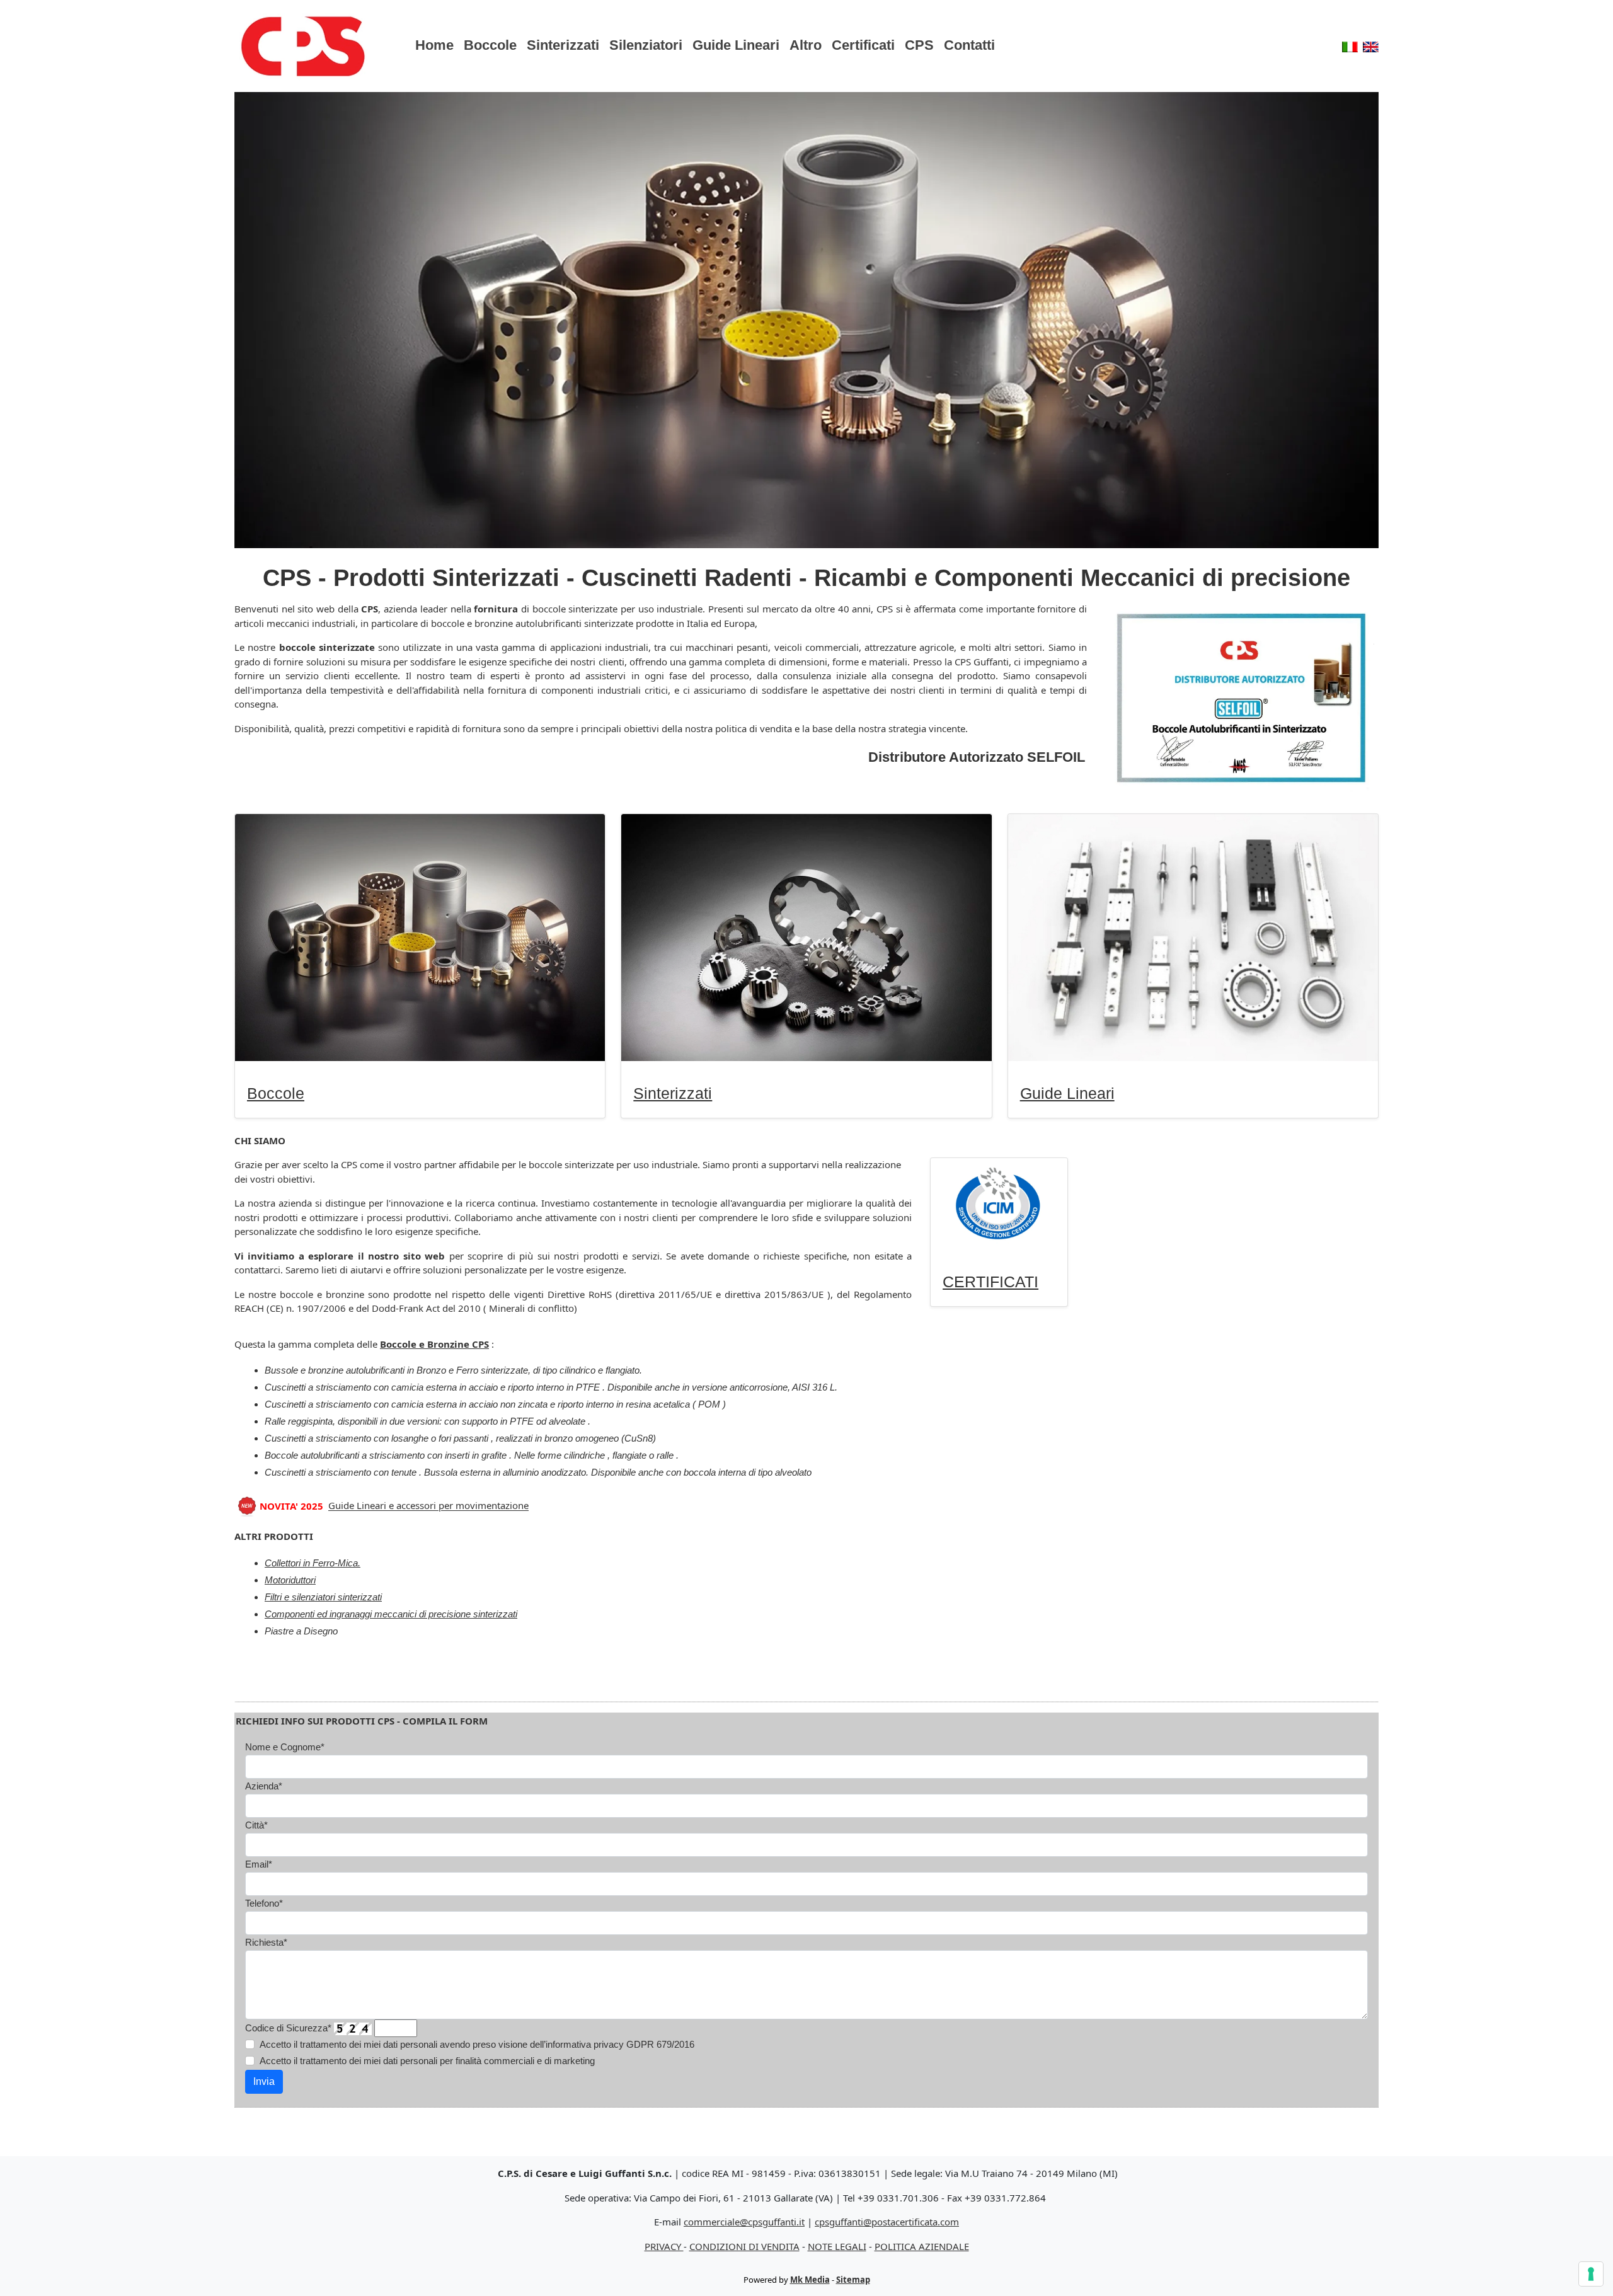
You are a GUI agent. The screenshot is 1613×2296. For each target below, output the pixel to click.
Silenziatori (646, 45)
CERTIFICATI (990, 1282)
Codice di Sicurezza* (288, 2028)
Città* (256, 1825)
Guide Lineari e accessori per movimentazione (428, 1506)
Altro (806, 45)
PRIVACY (664, 2246)
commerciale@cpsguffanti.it (744, 2222)
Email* (259, 1864)
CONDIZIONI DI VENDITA (744, 2246)
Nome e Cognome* (285, 1747)
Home (434, 45)
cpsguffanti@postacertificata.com (887, 2222)
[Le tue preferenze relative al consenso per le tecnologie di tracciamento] (1591, 2274)
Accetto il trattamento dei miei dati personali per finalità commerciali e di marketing (427, 2061)
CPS (919, 45)
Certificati (863, 45)
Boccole (490, 45)
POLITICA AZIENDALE (922, 2246)
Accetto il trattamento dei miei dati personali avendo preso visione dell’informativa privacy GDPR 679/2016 (477, 2044)
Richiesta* (266, 1942)
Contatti (969, 45)
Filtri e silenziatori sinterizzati (323, 1597)
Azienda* (264, 1786)
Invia (264, 2081)
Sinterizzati (563, 45)
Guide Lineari (736, 45)
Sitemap (853, 2280)
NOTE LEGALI (837, 2246)
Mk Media (810, 2280)
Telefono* (264, 1903)
